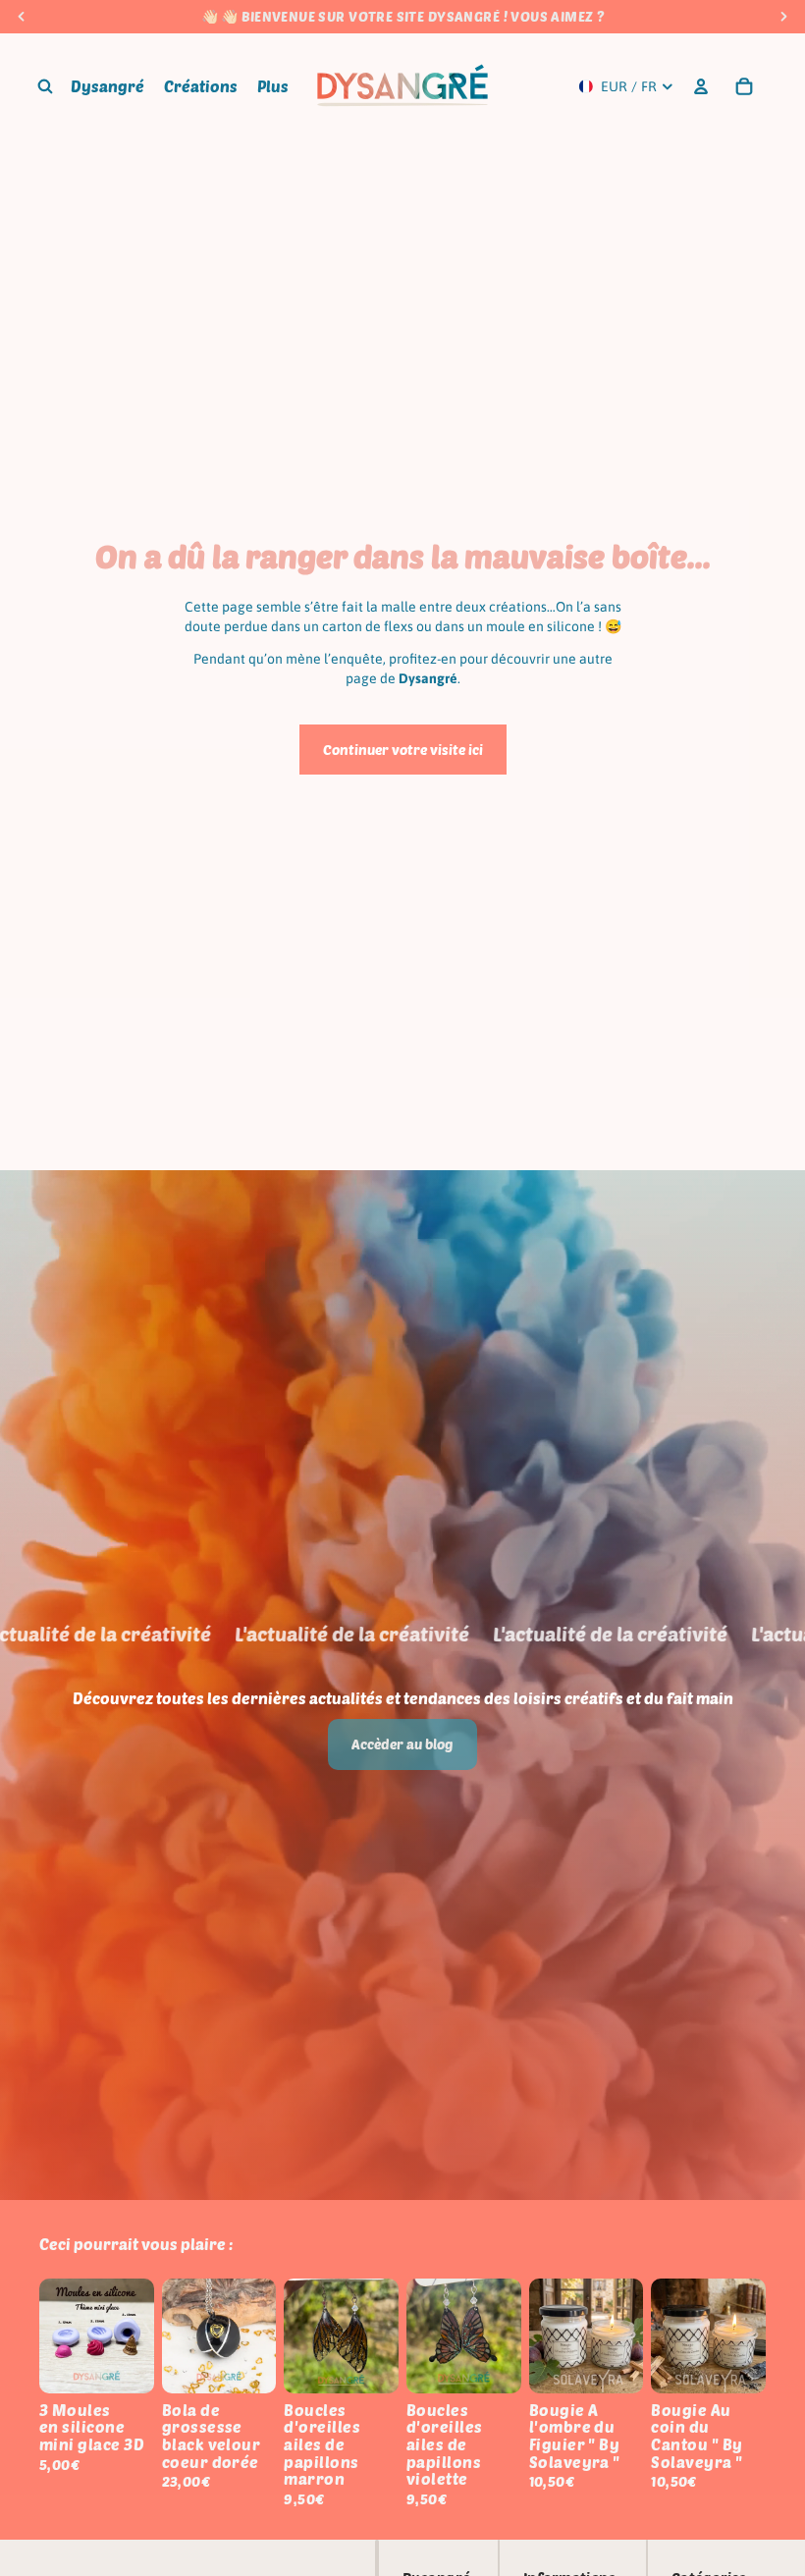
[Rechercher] (45, 86)
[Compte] (701, 86)
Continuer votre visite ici (403, 750)
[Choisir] (246, 2363)
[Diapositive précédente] (61, 2336)
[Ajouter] (124, 2363)
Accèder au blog (402, 1744)
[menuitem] (273, 86)
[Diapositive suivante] (133, 2336)
